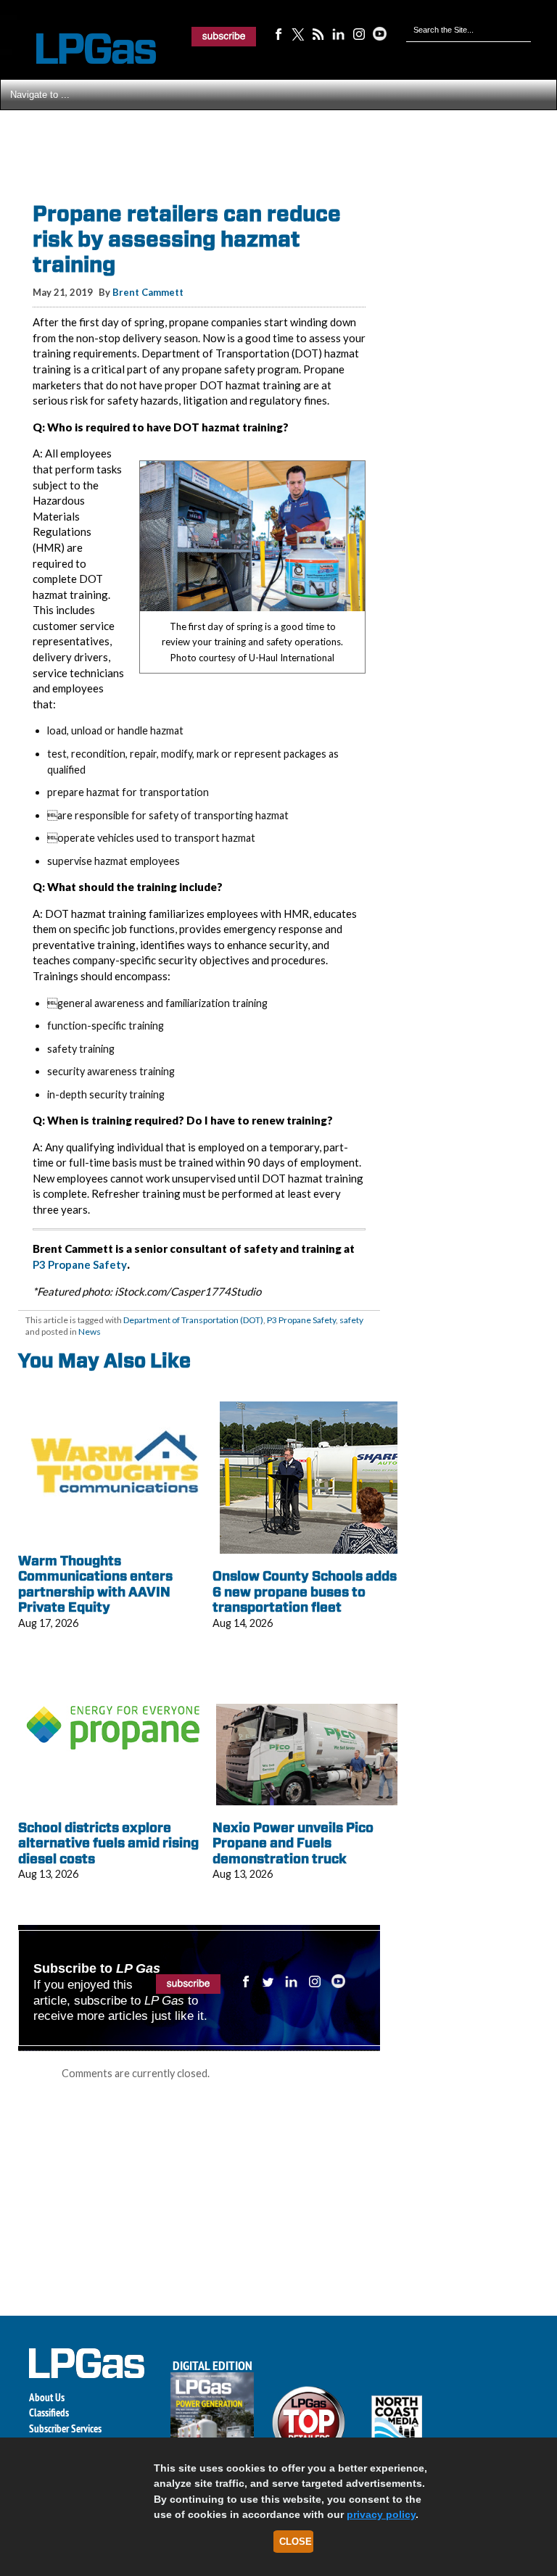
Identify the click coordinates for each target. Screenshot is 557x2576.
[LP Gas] (83, 49)
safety (351, 1320)
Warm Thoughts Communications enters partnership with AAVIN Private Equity (95, 1584)
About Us (47, 2397)
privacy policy (381, 2514)
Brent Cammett (148, 292)
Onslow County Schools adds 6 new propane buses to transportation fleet (305, 1591)
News (90, 1332)
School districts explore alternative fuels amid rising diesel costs (108, 1843)
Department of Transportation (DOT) (193, 1320)
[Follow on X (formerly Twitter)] (298, 33)
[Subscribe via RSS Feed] (318, 33)
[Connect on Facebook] (278, 33)
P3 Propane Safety (80, 1264)
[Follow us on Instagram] (359, 33)
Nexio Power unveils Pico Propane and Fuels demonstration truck (293, 1843)
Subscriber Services (65, 2428)
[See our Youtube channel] (379, 33)
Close (296, 2542)
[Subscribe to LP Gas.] (224, 36)
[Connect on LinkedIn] (339, 33)
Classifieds (49, 2413)
